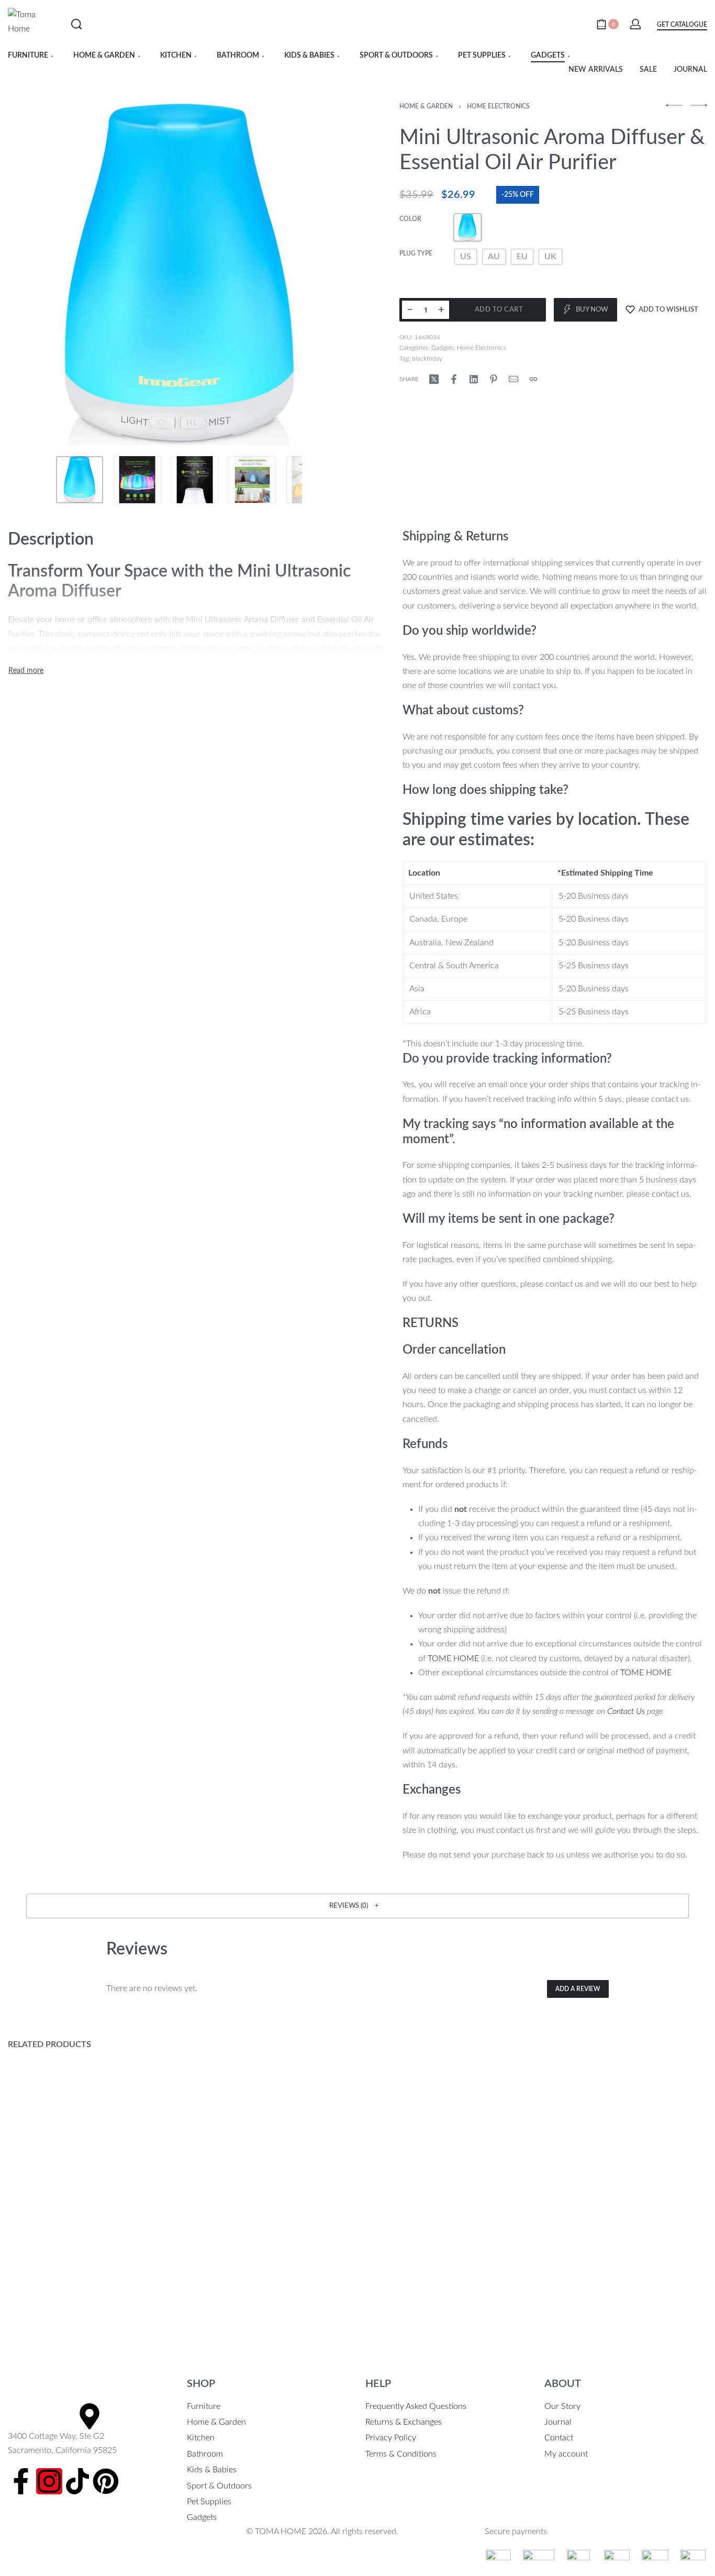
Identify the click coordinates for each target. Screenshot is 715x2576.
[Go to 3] (195, 480)
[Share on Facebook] (454, 379)
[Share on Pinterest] (494, 379)
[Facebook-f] (21, 2481)
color (410, 219)
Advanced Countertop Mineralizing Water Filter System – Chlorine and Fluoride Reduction (260, 2303)
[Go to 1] (80, 480)
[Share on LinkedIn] (474, 379)
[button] (357, 1906)
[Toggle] (26, 671)
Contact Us (626, 1711)
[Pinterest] (106, 2481)
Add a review (578, 1989)
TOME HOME (453, 1659)
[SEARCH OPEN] (76, 24)
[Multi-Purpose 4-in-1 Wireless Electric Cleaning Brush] (447, 2182)
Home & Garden (426, 106)
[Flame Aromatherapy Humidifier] (625, 2182)
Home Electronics (498, 106)
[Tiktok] (77, 2481)
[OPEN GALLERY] (179, 275)
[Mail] (513, 379)
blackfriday (427, 359)
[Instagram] (49, 2481)
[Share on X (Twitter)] (434, 379)
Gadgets (443, 348)
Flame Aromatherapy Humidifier (611, 2290)
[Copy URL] (533, 379)
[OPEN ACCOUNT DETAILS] (635, 24)
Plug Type (416, 253)
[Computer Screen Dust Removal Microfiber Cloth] (90, 2182)
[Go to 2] (137, 480)
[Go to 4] (252, 480)
